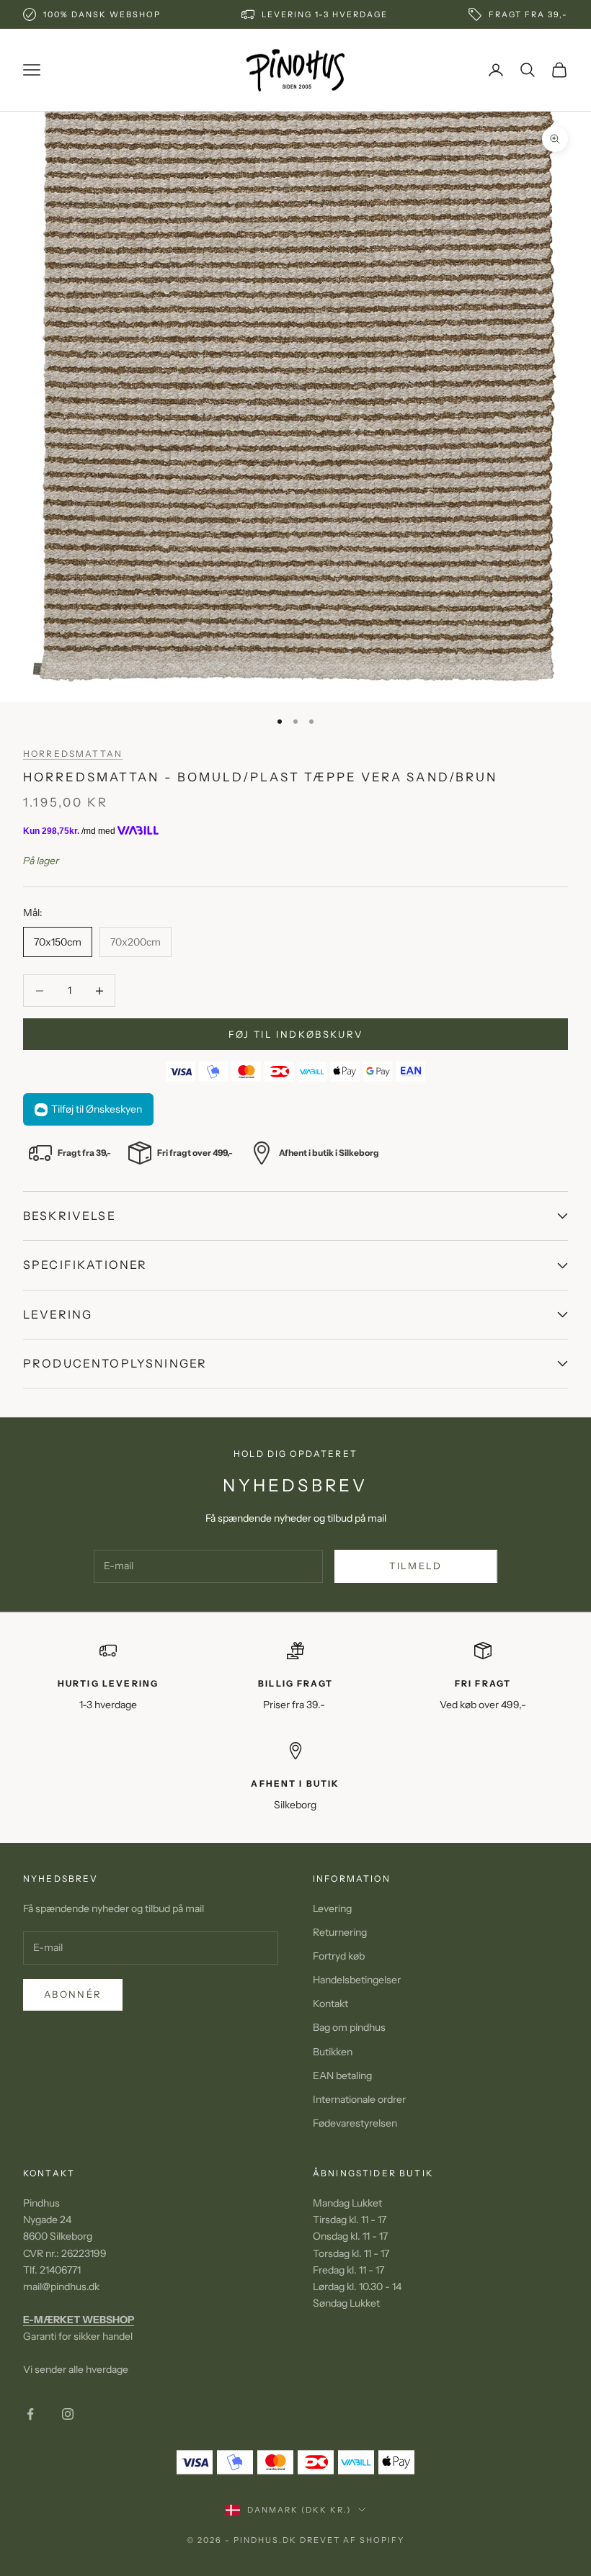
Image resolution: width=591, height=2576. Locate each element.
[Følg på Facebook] (30, 2414)
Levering (332, 1908)
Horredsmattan (73, 754)
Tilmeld (416, 1566)
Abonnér (73, 1994)
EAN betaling (342, 2075)
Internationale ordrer (359, 2099)
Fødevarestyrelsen (355, 2123)
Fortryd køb (339, 1956)
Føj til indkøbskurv (295, 1034)
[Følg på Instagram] (68, 2414)
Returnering (340, 1932)
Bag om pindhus (349, 2027)
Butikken (333, 2052)
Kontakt (330, 2003)
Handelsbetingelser (357, 1980)
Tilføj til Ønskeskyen (97, 1109)
